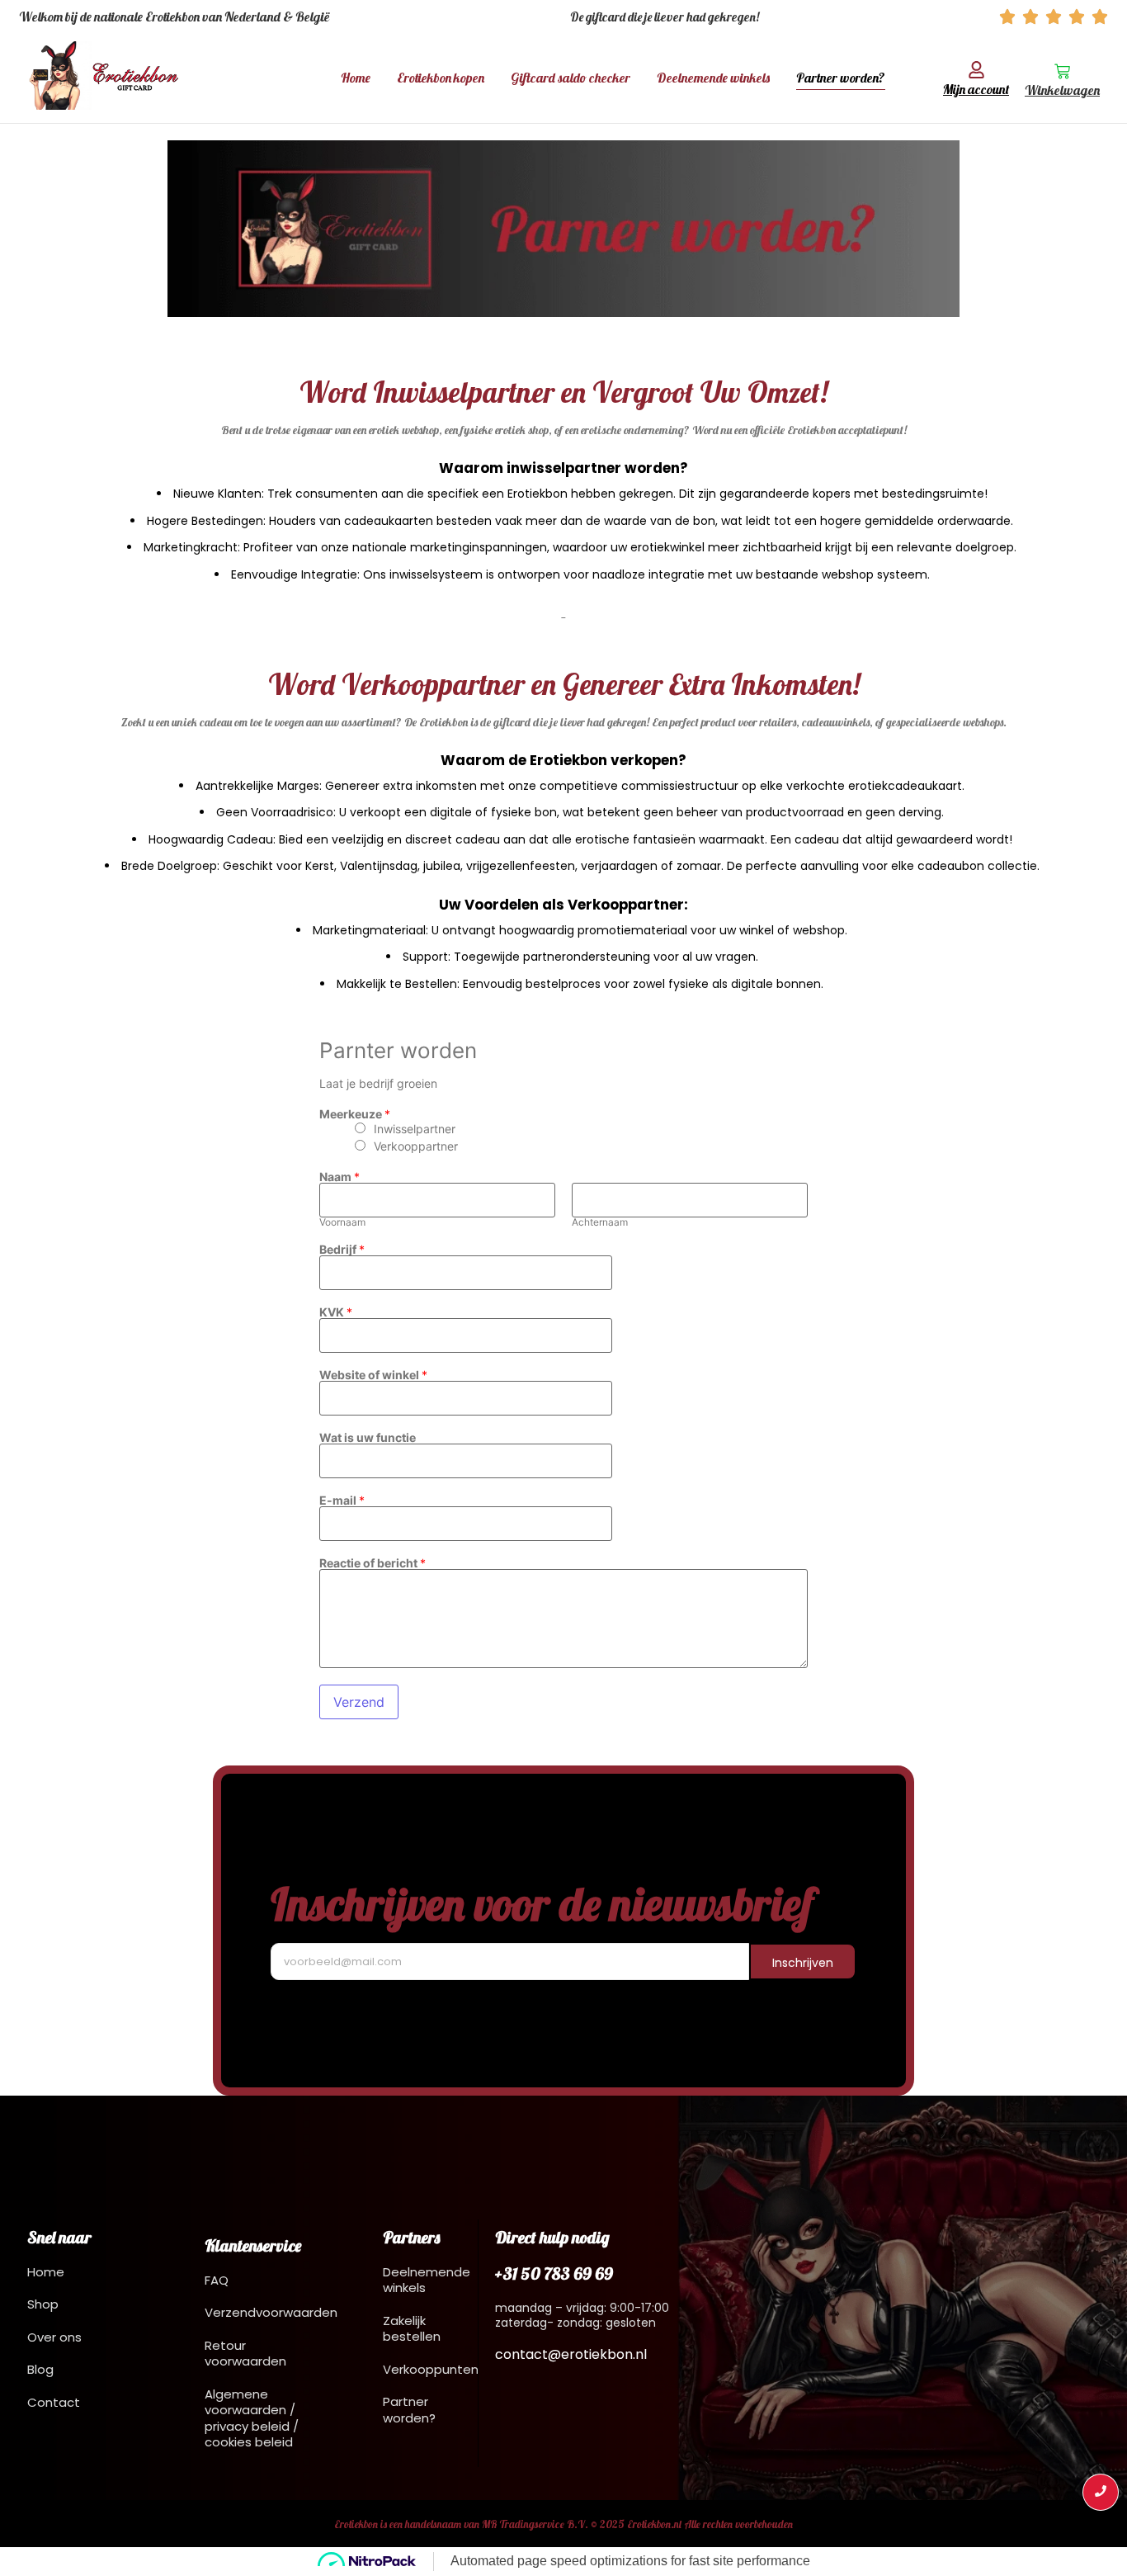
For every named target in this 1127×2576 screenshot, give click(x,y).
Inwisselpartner (415, 1129)
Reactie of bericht (373, 1563)
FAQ (217, 2280)
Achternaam (600, 1222)
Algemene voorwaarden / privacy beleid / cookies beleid (252, 2418)
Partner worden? (841, 78)
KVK (336, 1312)
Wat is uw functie (368, 1438)
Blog (40, 2369)
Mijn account (976, 89)
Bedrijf (342, 1250)
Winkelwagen (1062, 90)
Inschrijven (803, 1963)
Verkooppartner (416, 1146)
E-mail (342, 1501)
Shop (43, 2304)
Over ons (54, 2337)
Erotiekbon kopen (441, 78)
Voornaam (342, 1222)
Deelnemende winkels (713, 78)
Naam (340, 1177)
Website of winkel (373, 1375)
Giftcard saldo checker (571, 78)
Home (356, 78)
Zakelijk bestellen (412, 2329)
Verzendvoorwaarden (271, 2312)
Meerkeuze (355, 1114)
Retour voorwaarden (245, 2354)
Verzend (359, 1702)
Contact (54, 2402)
